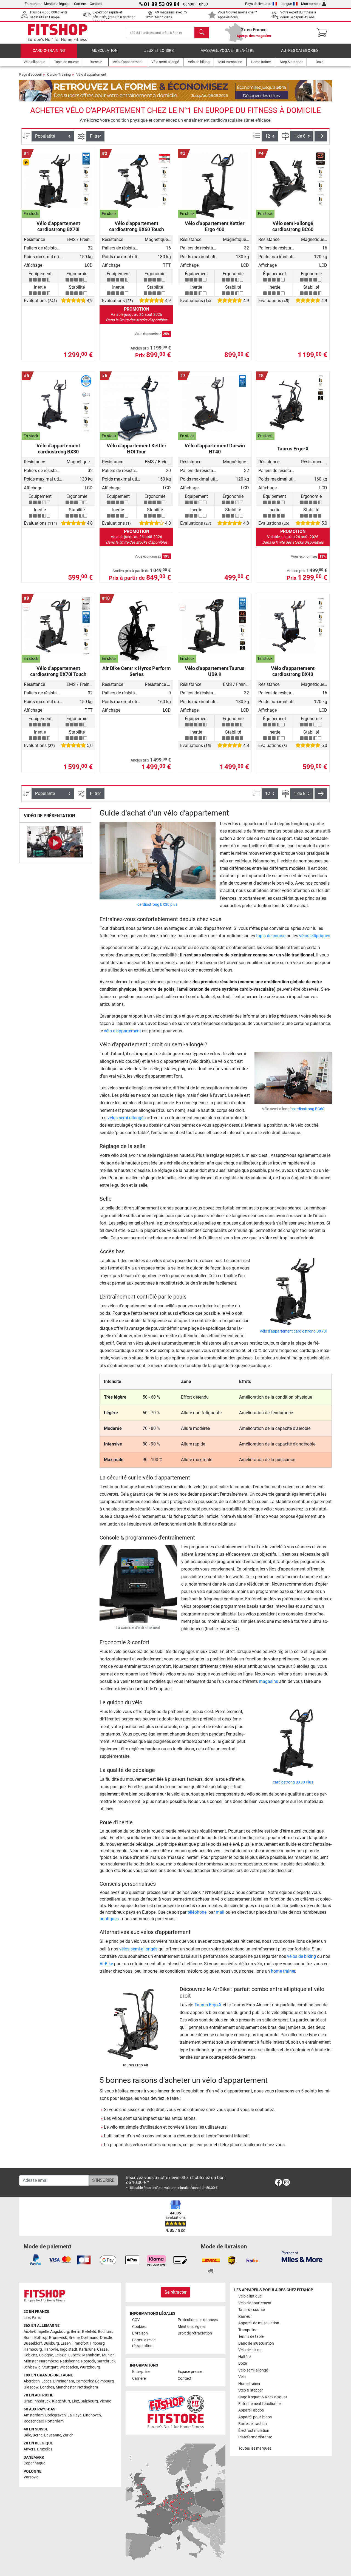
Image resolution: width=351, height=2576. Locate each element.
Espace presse (190, 2372)
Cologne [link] (46, 2355)
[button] (321, 136)
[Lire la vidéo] (55, 843)
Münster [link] (31, 2361)
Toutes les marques (255, 2448)
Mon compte (311, 4)
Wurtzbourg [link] (90, 2367)
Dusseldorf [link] (33, 2343)
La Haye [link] (74, 2415)
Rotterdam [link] (54, 2421)
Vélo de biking (250, 2350)
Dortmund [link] (90, 2338)
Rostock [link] (88, 2361)
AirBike (106, 1964)
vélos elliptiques (315, 936)
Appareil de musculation (259, 2323)
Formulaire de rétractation (144, 2343)
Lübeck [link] (74, 2355)
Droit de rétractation (195, 2333)
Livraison (140, 2333)
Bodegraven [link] (56, 2415)
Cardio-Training (49, 51)
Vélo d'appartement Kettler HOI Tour (137, 449)
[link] (278, 2183)
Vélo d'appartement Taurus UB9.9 (215, 671)
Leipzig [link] (61, 2355)
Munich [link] (108, 2355)
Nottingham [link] (88, 2387)
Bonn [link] (28, 2338)
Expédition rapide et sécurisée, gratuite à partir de (114, 17)
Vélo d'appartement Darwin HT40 (215, 449)
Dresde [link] (106, 2338)
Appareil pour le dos (255, 2417)
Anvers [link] (29, 2449)
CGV (136, 2320)
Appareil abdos (251, 2410)
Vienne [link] (105, 2401)
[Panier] (323, 33)
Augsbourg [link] (60, 2332)
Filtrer (95, 136)
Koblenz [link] (30, 2355)
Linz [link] (75, 2401)
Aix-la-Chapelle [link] (36, 2332)
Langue (286, 4)
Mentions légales (57, 4)
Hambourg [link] (33, 2349)
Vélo (242, 2377)
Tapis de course (251, 2310)
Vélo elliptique (250, 2296)
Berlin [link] (76, 2332)
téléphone (197, 1912)
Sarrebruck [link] (106, 2361)
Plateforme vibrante (255, 2437)
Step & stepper (251, 2390)
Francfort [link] (80, 2343)
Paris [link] (36, 2318)
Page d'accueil (30, 74)
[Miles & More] (302, 2257)
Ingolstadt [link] (69, 2349)
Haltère (244, 2357)
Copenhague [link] (34, 2463)
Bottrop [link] (41, 2338)
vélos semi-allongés (127, 1118)
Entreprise (32, 4)
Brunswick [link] (58, 2338)
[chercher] (202, 33)
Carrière (80, 4)
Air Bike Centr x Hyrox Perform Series (137, 671)
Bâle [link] (27, 2435)
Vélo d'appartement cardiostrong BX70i (58, 226)
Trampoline (248, 2330)
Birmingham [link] (64, 2381)
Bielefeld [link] (89, 2332)
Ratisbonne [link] (70, 2361)
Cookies (139, 2327)
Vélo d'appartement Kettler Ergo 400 (215, 226)
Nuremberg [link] (49, 2361)
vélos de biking (302, 1956)
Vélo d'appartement (91, 74)
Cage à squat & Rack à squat (263, 2397)
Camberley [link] (85, 2381)
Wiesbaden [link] (69, 2367)
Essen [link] (66, 2343)
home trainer (283, 1971)
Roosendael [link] (34, 2421)
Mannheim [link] (91, 2355)
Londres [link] (47, 2387)
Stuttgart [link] (50, 2367)
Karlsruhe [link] (87, 2349)
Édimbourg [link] (104, 2381)
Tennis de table (251, 2337)
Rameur (245, 2317)
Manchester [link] (66, 2387)
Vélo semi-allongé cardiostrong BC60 (293, 226)
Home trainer (249, 2384)
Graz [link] (28, 2401)
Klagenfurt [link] (61, 2401)
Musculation (105, 51)
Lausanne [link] (53, 2435)
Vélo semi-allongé (253, 2370)
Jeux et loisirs (159, 51)
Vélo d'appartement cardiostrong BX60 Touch (137, 226)
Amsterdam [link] (34, 2415)
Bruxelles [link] (45, 2449)
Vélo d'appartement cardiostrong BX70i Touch (58, 671)
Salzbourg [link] (89, 2401)
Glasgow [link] (31, 2387)
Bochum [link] (105, 2332)
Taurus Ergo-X (293, 449)
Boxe (243, 2363)
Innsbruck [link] (42, 2401)
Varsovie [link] (31, 2477)
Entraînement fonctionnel (260, 2404)
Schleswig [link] (32, 2367)
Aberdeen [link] (32, 2381)
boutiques (109, 1919)
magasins (268, 1681)
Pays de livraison (258, 4)
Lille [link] (27, 2318)
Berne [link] (38, 2435)
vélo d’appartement (122, 1031)
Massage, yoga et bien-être (227, 51)
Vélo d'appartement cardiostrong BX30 (58, 449)
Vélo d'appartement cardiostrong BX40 (293, 671)
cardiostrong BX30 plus (157, 904)
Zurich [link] (68, 2435)
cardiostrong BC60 (308, 1109)
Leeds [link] (46, 2381)
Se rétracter (175, 2292)
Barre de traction (253, 2424)
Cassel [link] (103, 2349)
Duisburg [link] (51, 2343)
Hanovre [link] (51, 2349)
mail (220, 1912)
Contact (96, 4)
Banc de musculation (256, 2343)
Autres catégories (300, 51)
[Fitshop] (58, 32)
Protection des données (198, 2320)
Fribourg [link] (97, 2343)
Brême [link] (74, 2338)
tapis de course (271, 936)
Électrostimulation (254, 2431)
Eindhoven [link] (92, 2415)
